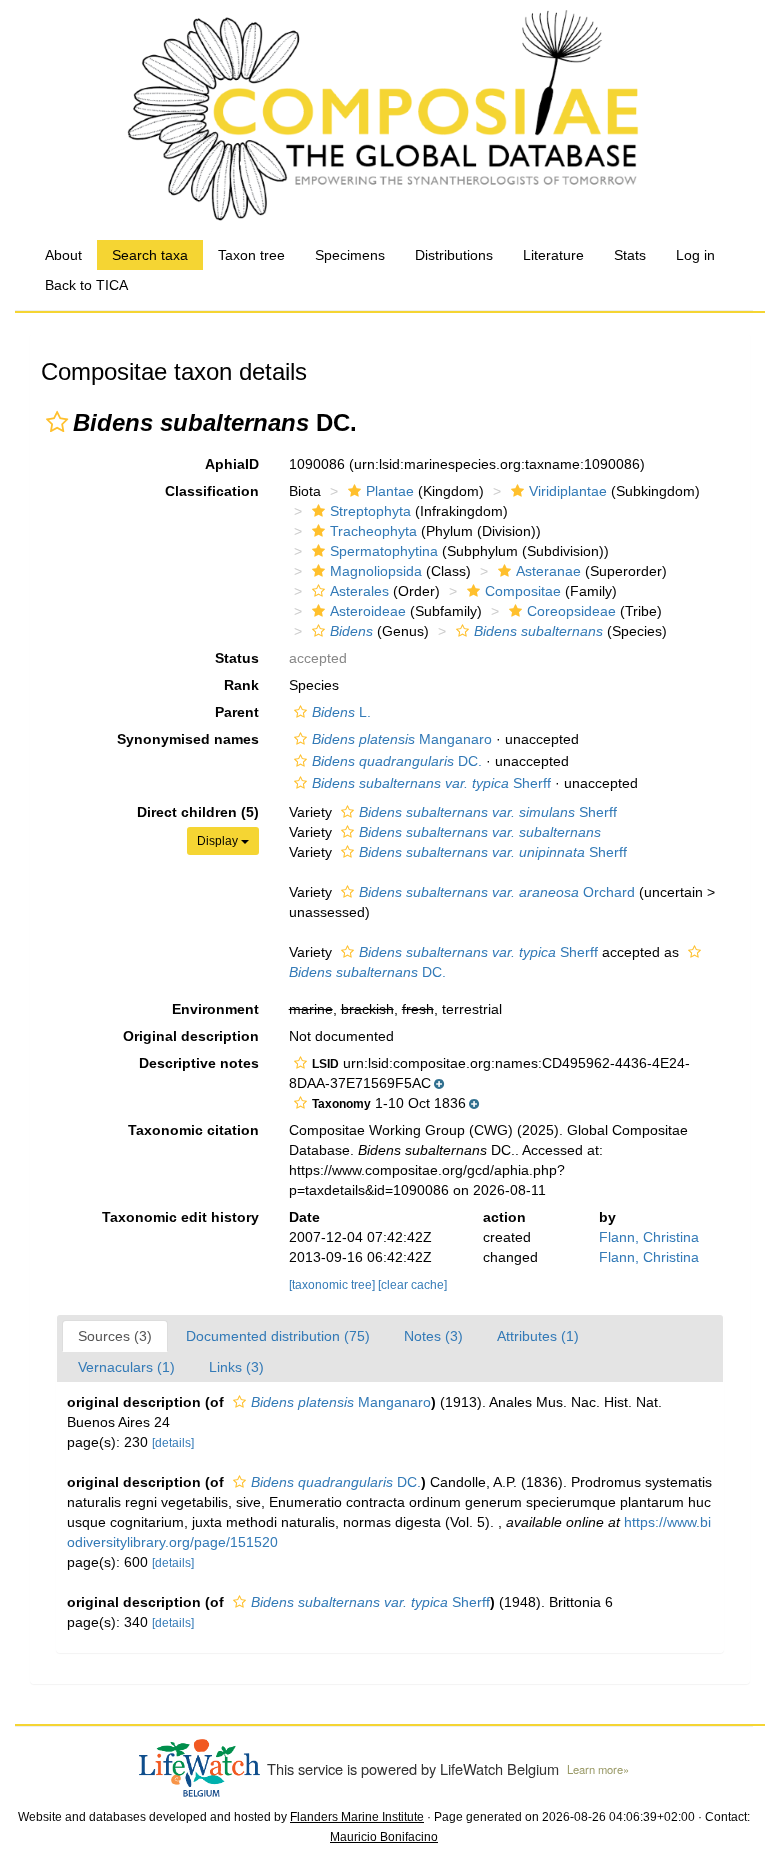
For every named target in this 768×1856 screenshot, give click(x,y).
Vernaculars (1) (126, 1367)
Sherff (431, 783)
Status (237, 658)
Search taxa (150, 255)
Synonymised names (188, 739)
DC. (397, 761)
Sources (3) (115, 1336)
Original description (191, 1036)
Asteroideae (368, 611)
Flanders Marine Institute (357, 1817)
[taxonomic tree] (333, 1285)
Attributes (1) (538, 1336)
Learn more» (598, 1769)
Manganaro (402, 739)
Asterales (359, 591)
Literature (553, 255)
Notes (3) (433, 1336)
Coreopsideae (571, 611)
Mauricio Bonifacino (384, 1837)
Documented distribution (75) (278, 1336)
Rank (241, 685)
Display (219, 841)
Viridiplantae (568, 491)
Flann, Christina (649, 1237)
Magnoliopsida (376, 571)
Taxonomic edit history (180, 1217)
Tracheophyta (373, 531)
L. (341, 712)
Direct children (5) (198, 812)
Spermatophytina (384, 551)
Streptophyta (370, 511)
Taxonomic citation (193, 1130)
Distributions (454, 255)
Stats (630, 255)
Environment (215, 1009)
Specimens (350, 255)
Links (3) (236, 1367)
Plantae (390, 491)
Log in (695, 255)
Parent (237, 712)
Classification (212, 491)
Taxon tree (251, 255)
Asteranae (548, 571)
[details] (173, 1443)
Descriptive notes (199, 1063)
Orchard (497, 892)
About (63, 255)
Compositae (523, 591)
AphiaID (232, 464)
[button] (57, 422)
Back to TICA (86, 285)
